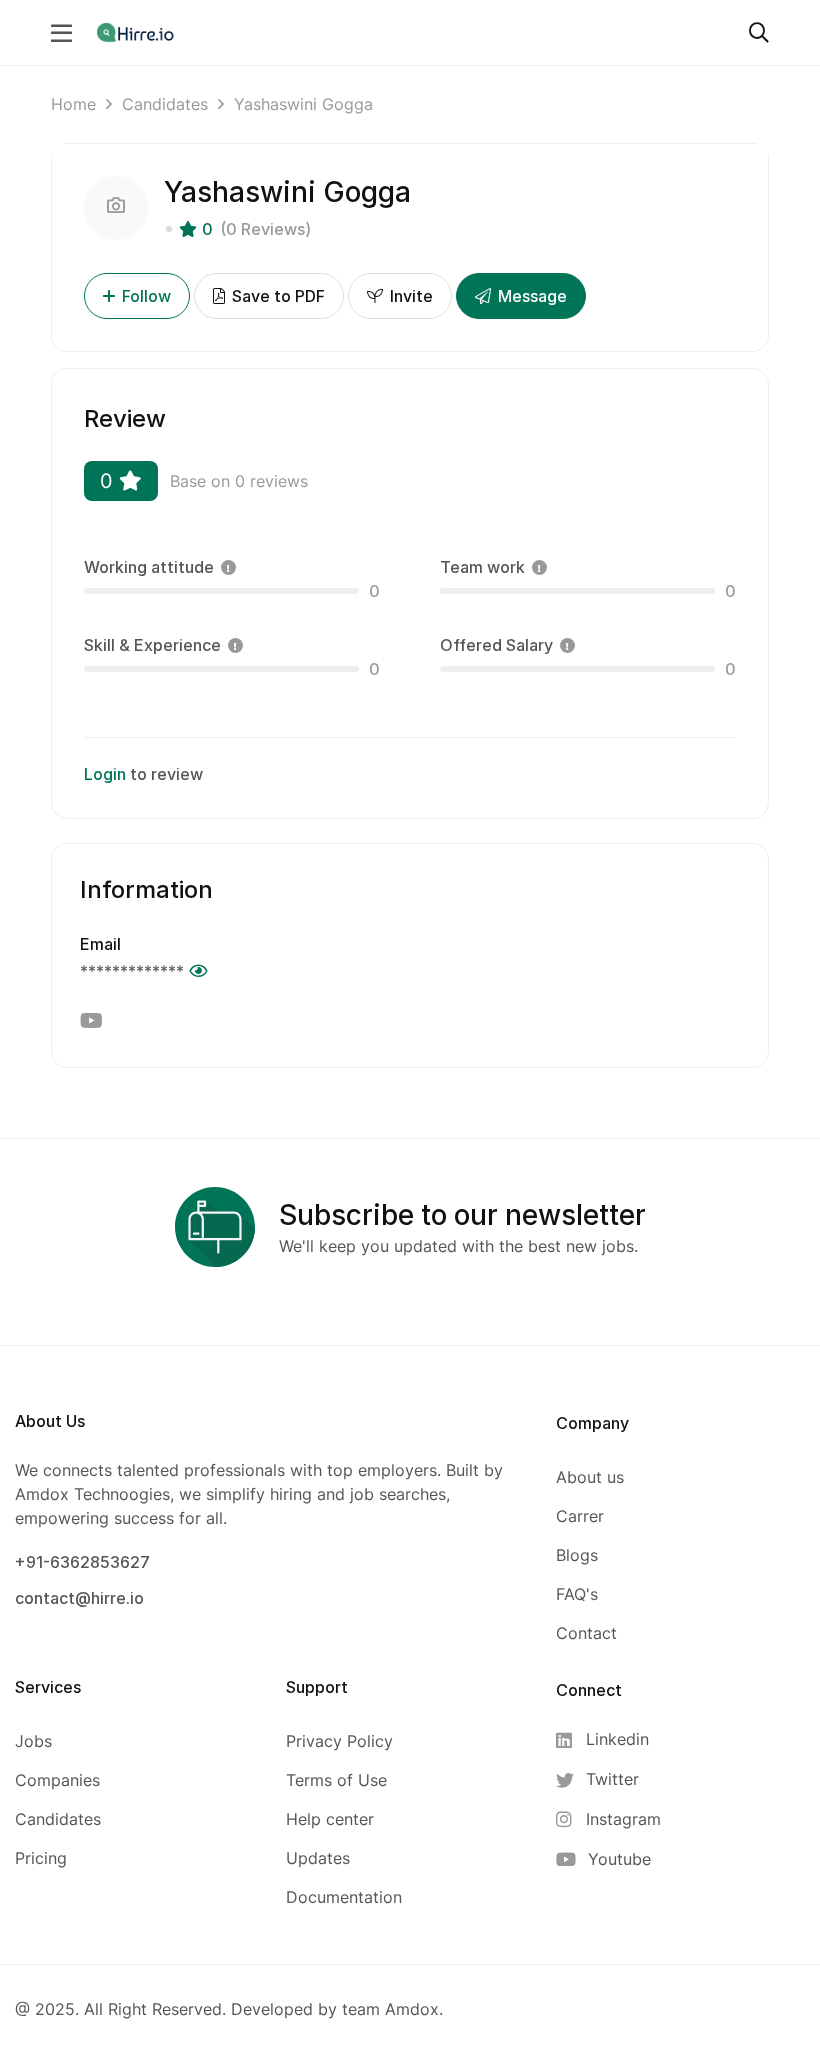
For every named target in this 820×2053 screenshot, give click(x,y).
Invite (409, 296)
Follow (146, 296)
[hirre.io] (137, 32)
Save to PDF (276, 296)
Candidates (165, 104)
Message (530, 296)
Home (73, 104)
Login (105, 774)
